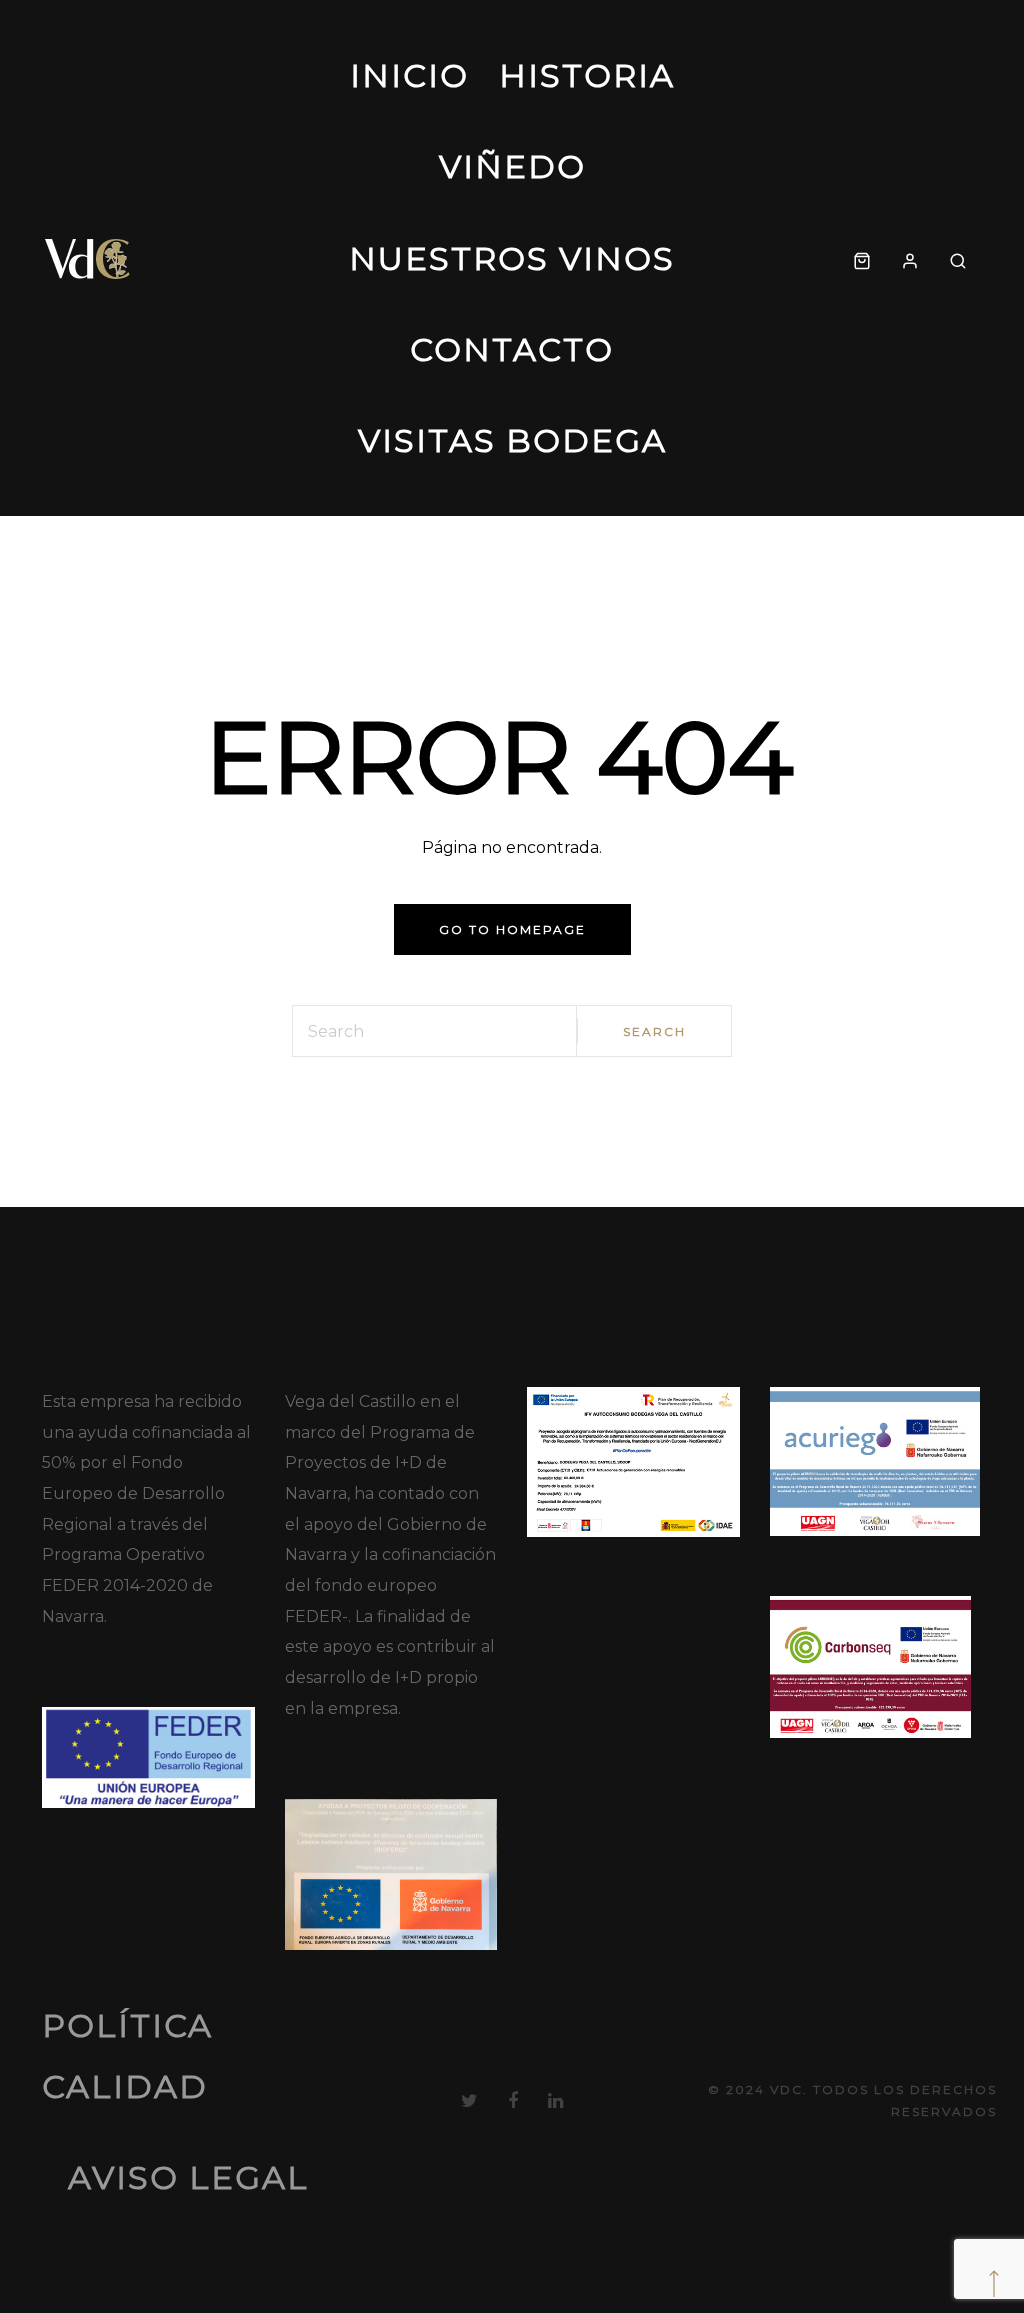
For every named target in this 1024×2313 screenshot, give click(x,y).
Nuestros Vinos (512, 258)
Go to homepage (512, 929)
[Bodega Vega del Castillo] (88, 258)
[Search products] (958, 258)
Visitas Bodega (512, 440)
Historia (587, 75)
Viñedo (512, 166)
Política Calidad (127, 2056)
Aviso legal (188, 2177)
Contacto (512, 349)
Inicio (409, 75)
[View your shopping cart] (862, 258)
